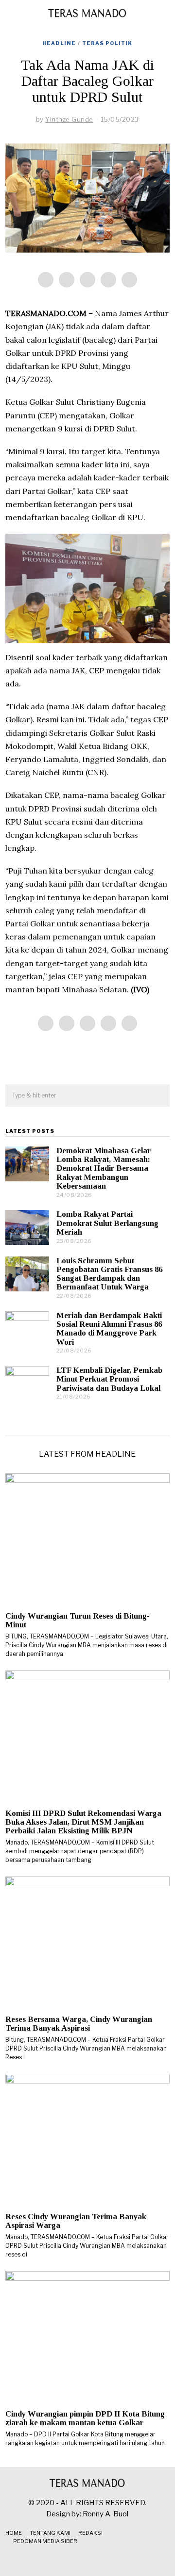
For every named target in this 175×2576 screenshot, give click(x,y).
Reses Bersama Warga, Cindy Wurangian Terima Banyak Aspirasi (79, 2024)
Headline (59, 43)
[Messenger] (67, 280)
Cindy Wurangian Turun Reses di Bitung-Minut (78, 1620)
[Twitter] (87, 280)
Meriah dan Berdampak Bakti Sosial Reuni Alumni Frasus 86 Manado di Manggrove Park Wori (109, 1328)
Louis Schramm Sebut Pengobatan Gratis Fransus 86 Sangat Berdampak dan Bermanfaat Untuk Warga (109, 1274)
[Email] (129, 280)
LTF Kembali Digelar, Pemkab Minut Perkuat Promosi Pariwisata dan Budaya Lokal (109, 1379)
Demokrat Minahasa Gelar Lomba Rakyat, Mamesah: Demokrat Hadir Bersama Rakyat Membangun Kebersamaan (104, 1168)
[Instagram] (87, 2560)
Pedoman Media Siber (45, 2541)
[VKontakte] (112, 2560)
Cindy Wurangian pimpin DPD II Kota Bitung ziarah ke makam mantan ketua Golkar (85, 2418)
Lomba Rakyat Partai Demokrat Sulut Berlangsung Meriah (107, 1223)
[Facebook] (46, 280)
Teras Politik (107, 43)
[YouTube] (100, 2560)
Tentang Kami (50, 2533)
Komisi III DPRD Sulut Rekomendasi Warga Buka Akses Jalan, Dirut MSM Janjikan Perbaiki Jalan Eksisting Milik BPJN (83, 1822)
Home (14, 2533)
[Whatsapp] (108, 280)
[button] (158, 1096)
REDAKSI (90, 2533)
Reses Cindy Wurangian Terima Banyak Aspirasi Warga (76, 2221)
